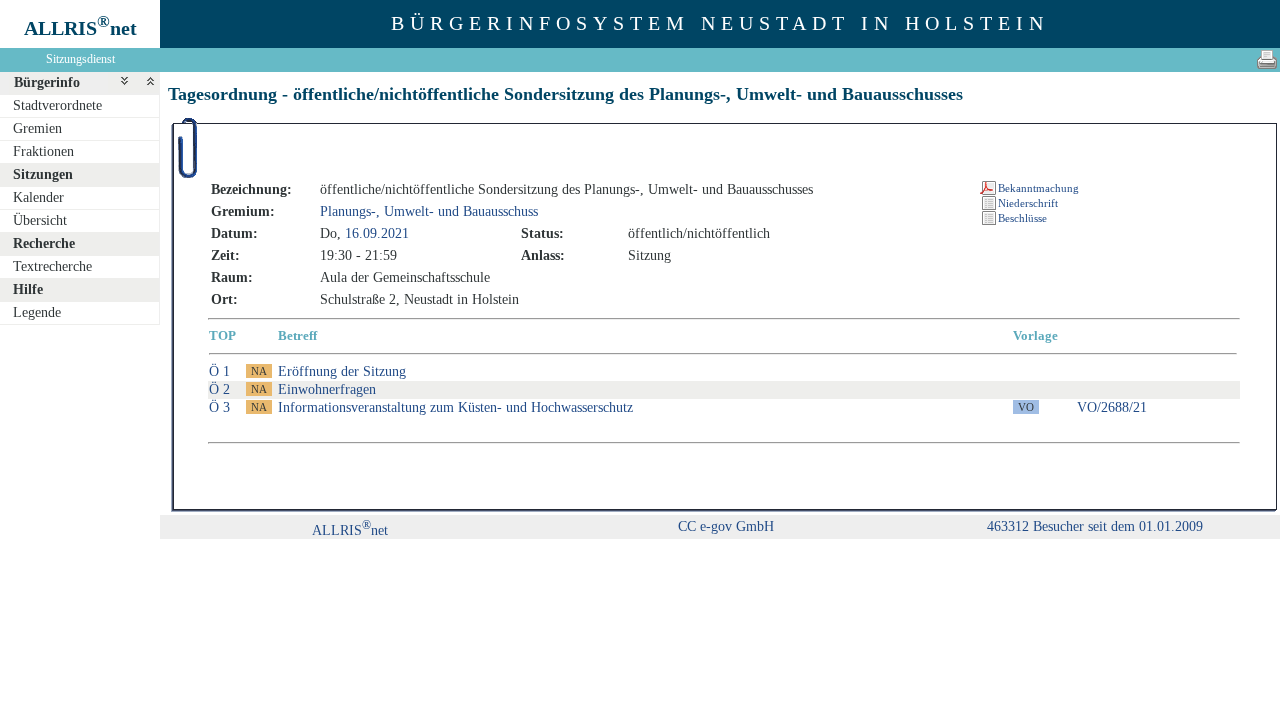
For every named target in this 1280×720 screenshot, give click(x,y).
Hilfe (28, 289)
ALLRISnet (350, 530)
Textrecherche (52, 266)
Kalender (38, 197)
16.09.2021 (377, 233)
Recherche (44, 243)
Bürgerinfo (47, 82)
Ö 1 (219, 371)
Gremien (37, 128)
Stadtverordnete (57, 105)
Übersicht (40, 220)
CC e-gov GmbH (726, 526)
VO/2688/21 (1112, 407)
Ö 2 (219, 389)
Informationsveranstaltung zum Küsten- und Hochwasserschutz (455, 407)
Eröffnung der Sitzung (342, 371)
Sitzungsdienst (80, 59)
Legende (37, 312)
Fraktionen (43, 151)
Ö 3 (219, 407)
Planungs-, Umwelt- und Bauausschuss (429, 211)
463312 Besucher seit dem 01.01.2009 (1095, 526)
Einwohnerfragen (327, 389)
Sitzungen (43, 174)
